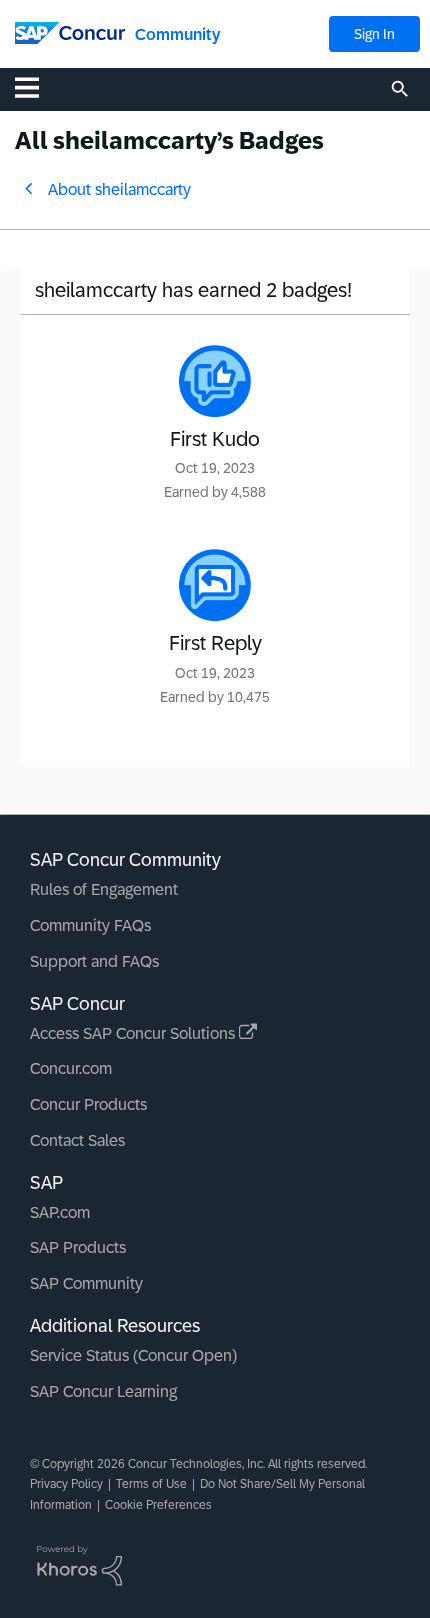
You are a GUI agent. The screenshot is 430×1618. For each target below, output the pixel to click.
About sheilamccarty (119, 189)
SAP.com (60, 1212)
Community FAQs (90, 925)
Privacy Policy (66, 1484)
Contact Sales (77, 1140)
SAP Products (78, 1247)
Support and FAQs (94, 961)
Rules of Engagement (104, 889)
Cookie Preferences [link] (158, 1505)
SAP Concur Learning (103, 1391)
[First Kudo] (215, 381)
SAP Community (86, 1283)
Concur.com (71, 1068)
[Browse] (37, 87)
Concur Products (88, 1104)
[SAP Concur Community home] (70, 31)
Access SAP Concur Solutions (134, 1033)
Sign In (374, 34)
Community (177, 34)
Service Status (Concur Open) (133, 1355)
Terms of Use (151, 1484)
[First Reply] (215, 585)
